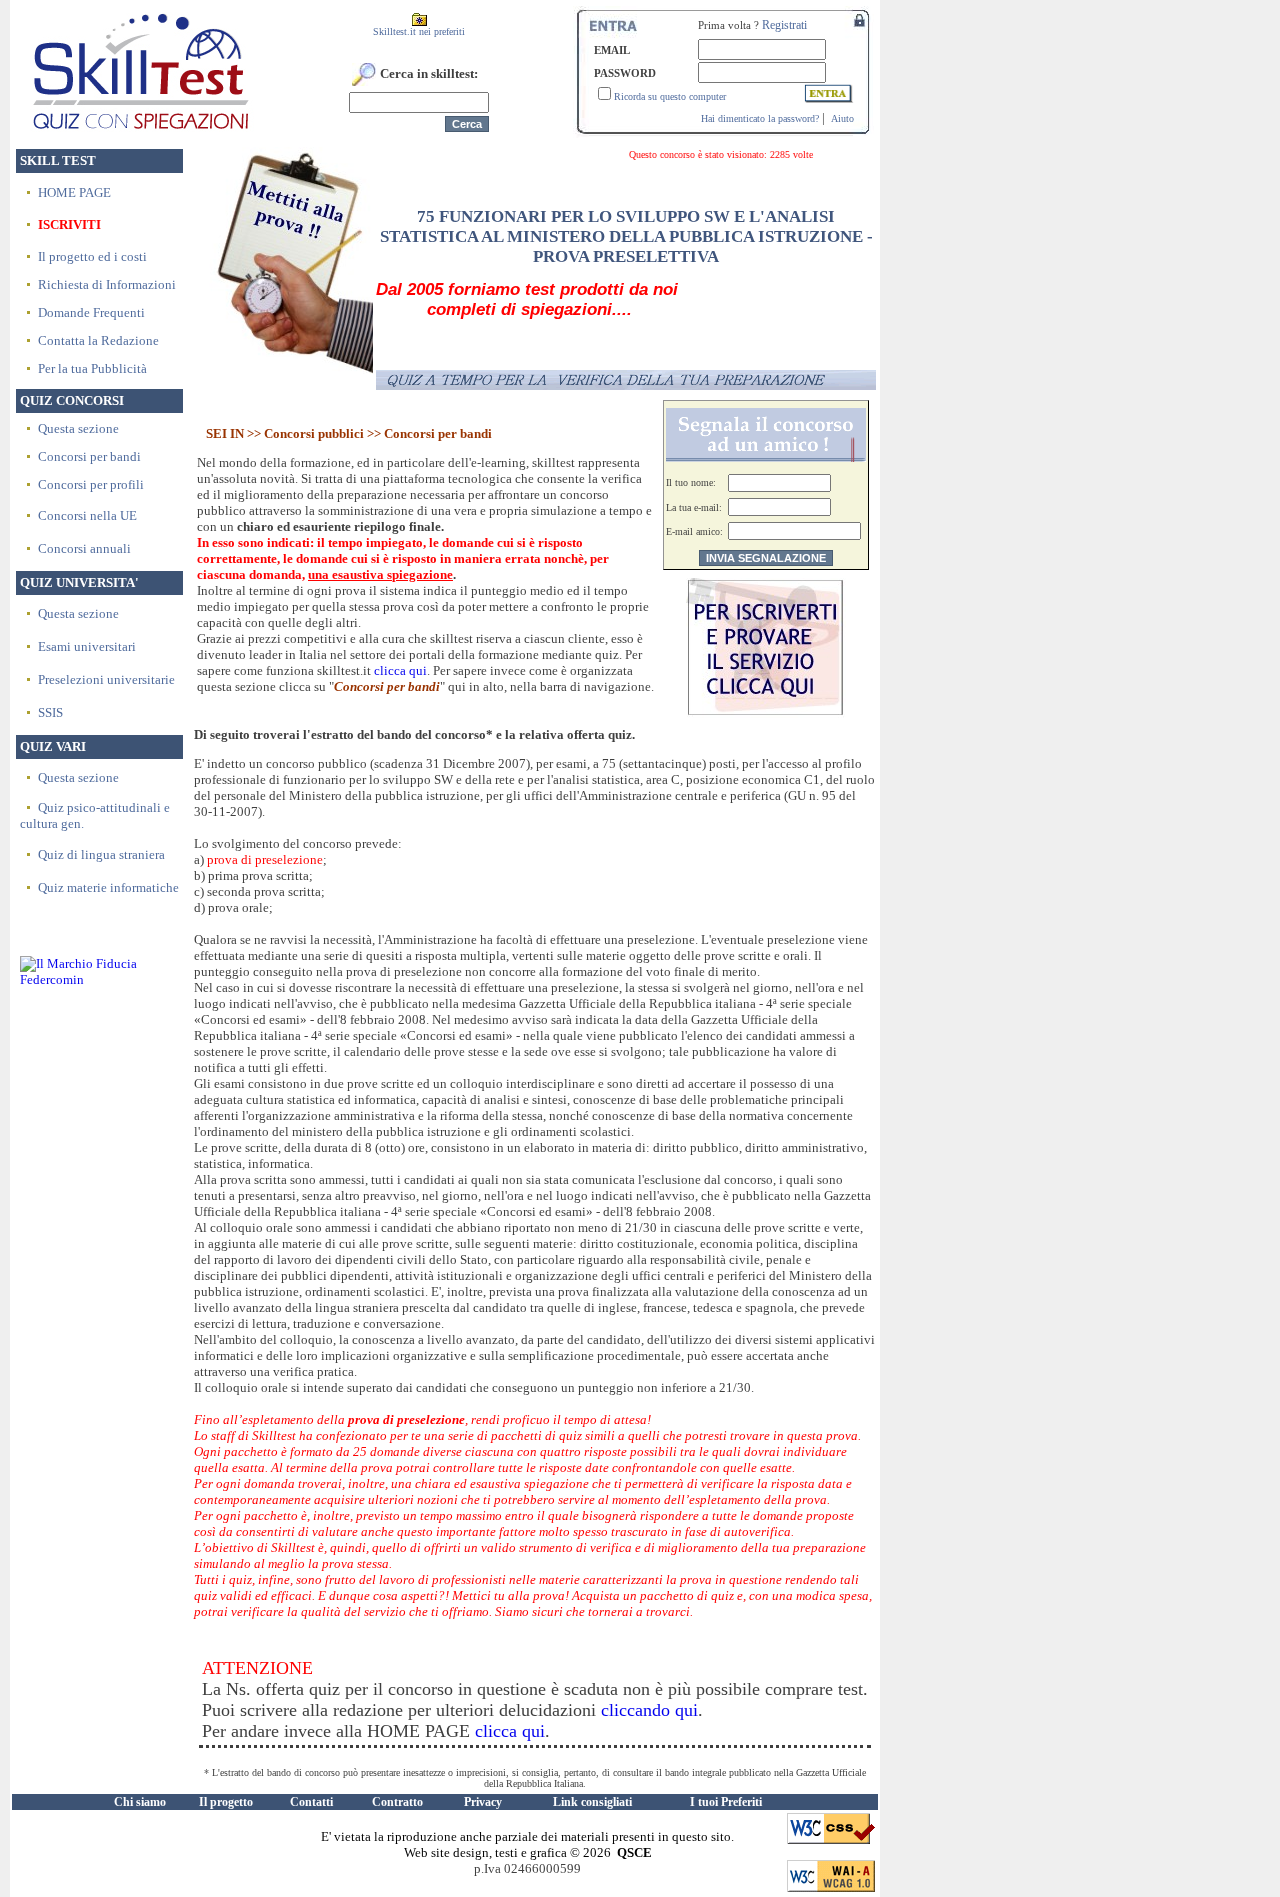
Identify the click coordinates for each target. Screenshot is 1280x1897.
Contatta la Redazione (98, 340)
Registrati (784, 25)
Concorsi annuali (84, 548)
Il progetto (226, 1802)
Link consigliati (592, 1802)
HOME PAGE (74, 192)
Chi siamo (140, 1802)
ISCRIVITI (69, 224)
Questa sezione (78, 428)
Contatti (311, 1802)
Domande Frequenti (91, 312)
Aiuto (842, 118)
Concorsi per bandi (89, 456)
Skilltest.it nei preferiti (419, 31)
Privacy (483, 1802)
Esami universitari (87, 646)
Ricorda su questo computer (670, 96)
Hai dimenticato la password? (760, 118)
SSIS (50, 712)
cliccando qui (649, 1710)
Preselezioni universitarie (106, 679)
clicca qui (400, 670)
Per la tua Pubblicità (92, 368)
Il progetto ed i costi (92, 256)
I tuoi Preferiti (726, 1802)
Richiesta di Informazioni (107, 284)
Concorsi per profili (91, 484)
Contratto (397, 1802)
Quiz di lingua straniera (101, 854)
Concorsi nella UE (87, 515)
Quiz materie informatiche (108, 887)
